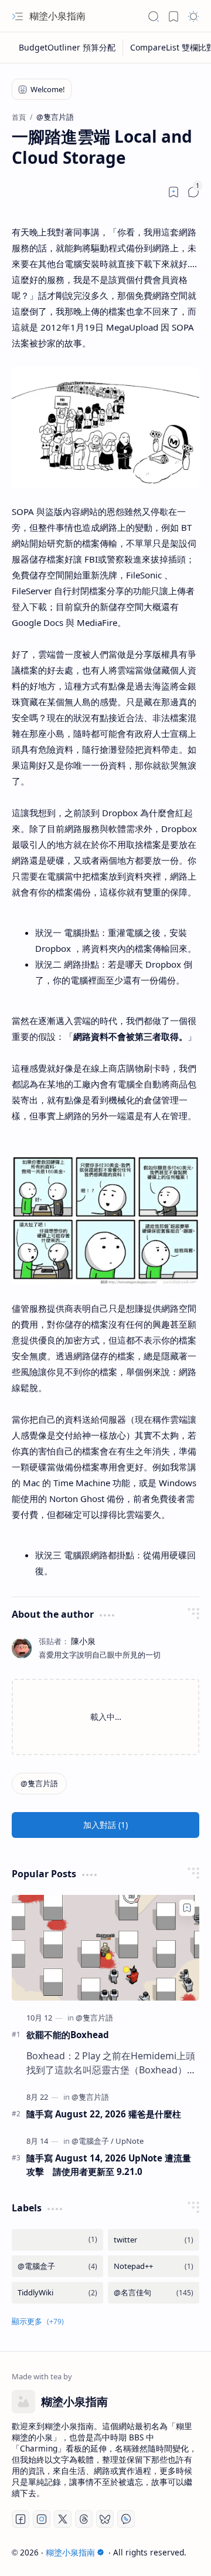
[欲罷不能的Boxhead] (105, 1948)
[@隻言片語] (39, 1784)
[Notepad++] (154, 2266)
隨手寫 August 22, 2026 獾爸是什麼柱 (104, 2114)
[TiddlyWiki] (57, 2293)
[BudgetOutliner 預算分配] (67, 48)
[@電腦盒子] (93, 2141)
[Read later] (173, 192)
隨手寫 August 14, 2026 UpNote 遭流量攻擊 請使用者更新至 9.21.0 (109, 2165)
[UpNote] (130, 2141)
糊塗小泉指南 (57, 16)
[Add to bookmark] (187, 1908)
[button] (18, 16)
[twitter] (154, 2240)
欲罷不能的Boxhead (68, 2035)
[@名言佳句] (154, 2293)
